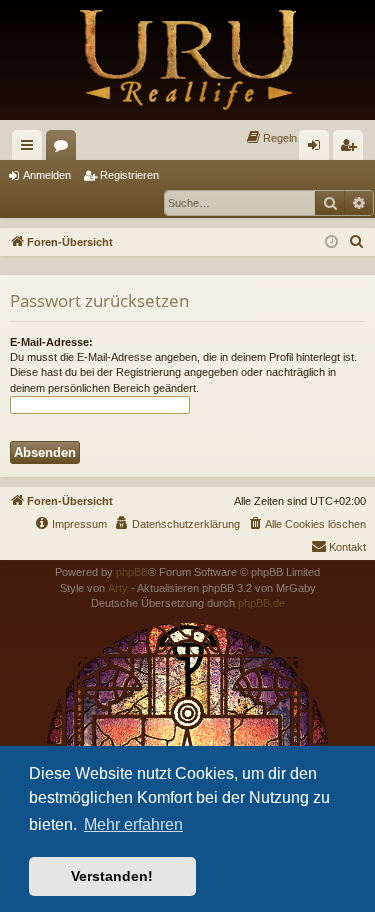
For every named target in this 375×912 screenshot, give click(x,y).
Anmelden (47, 175)
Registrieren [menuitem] (352, 149)
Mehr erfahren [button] (133, 824)
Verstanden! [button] (112, 876)
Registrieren (129, 175)
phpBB (132, 572)
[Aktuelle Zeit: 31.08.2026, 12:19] (331, 242)
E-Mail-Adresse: (51, 342)
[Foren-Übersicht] (187, 60)
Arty (118, 588)
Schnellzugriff (31, 149)
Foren (65, 149)
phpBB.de (261, 603)
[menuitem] (271, 138)
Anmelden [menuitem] (318, 149)
